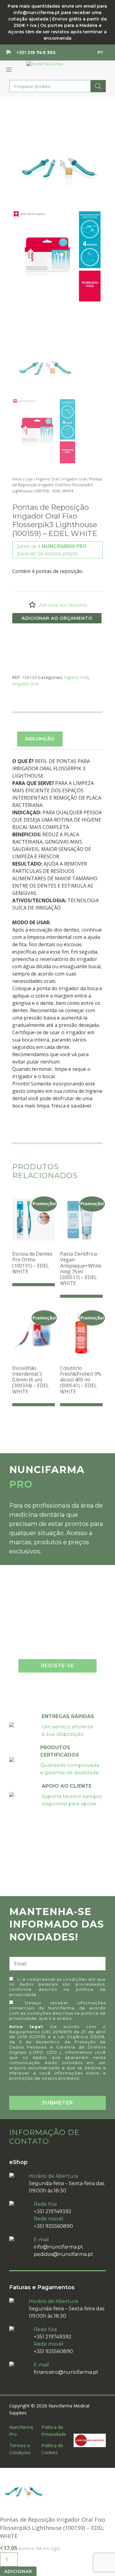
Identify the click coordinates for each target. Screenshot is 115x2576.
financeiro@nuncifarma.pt (66, 2372)
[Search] (98, 86)
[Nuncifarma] (45, 64)
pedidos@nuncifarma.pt (63, 2254)
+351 (36, 53)
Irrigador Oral (74, 479)
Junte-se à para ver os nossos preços (52, 550)
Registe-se (58, 1666)
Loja (29, 479)
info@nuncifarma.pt (58, 2247)
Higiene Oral (47, 479)
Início (17, 479)
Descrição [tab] (40, 739)
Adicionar (18, 2571)
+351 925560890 (53, 2226)
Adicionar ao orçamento (57, 618)
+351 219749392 (53, 2211)
